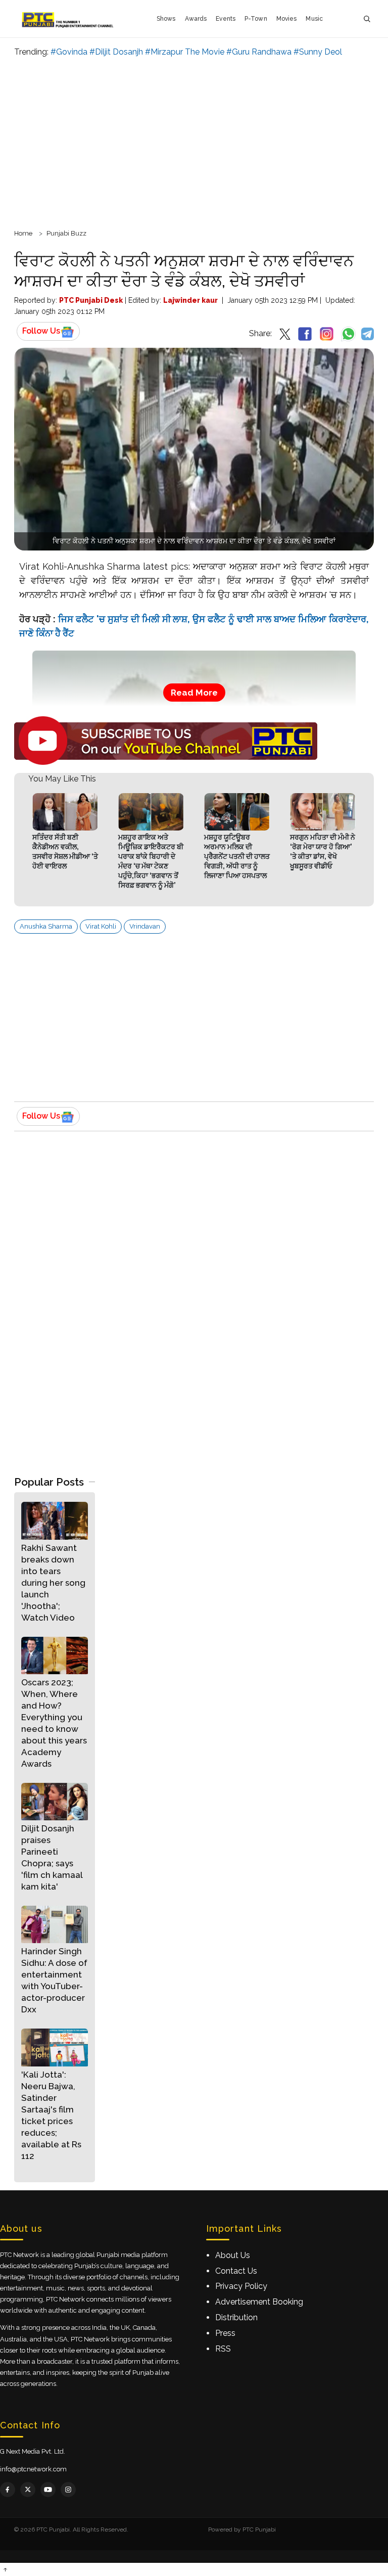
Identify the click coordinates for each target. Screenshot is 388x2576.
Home (23, 233)
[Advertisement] (194, 142)
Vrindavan (145, 926)
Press (225, 2333)
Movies (287, 19)
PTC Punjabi (259, 2529)
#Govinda (69, 52)
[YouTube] (48, 2490)
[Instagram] (68, 2490)
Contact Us (236, 2271)
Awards (196, 19)
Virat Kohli (101, 926)
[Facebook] (8, 2490)
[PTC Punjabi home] (68, 19)
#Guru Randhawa (259, 52)
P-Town (256, 19)
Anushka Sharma (46, 926)
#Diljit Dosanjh (116, 52)
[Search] (367, 19)
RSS (223, 2349)
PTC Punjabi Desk (91, 300)
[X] (28, 2490)
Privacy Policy (241, 2286)
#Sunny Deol (318, 52)
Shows (166, 19)
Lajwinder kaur (190, 300)
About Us (233, 2255)
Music (314, 19)
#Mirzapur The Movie (185, 52)
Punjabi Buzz (66, 233)
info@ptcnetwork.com (33, 2469)
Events (226, 19)
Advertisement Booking (259, 2302)
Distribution (236, 2317)
